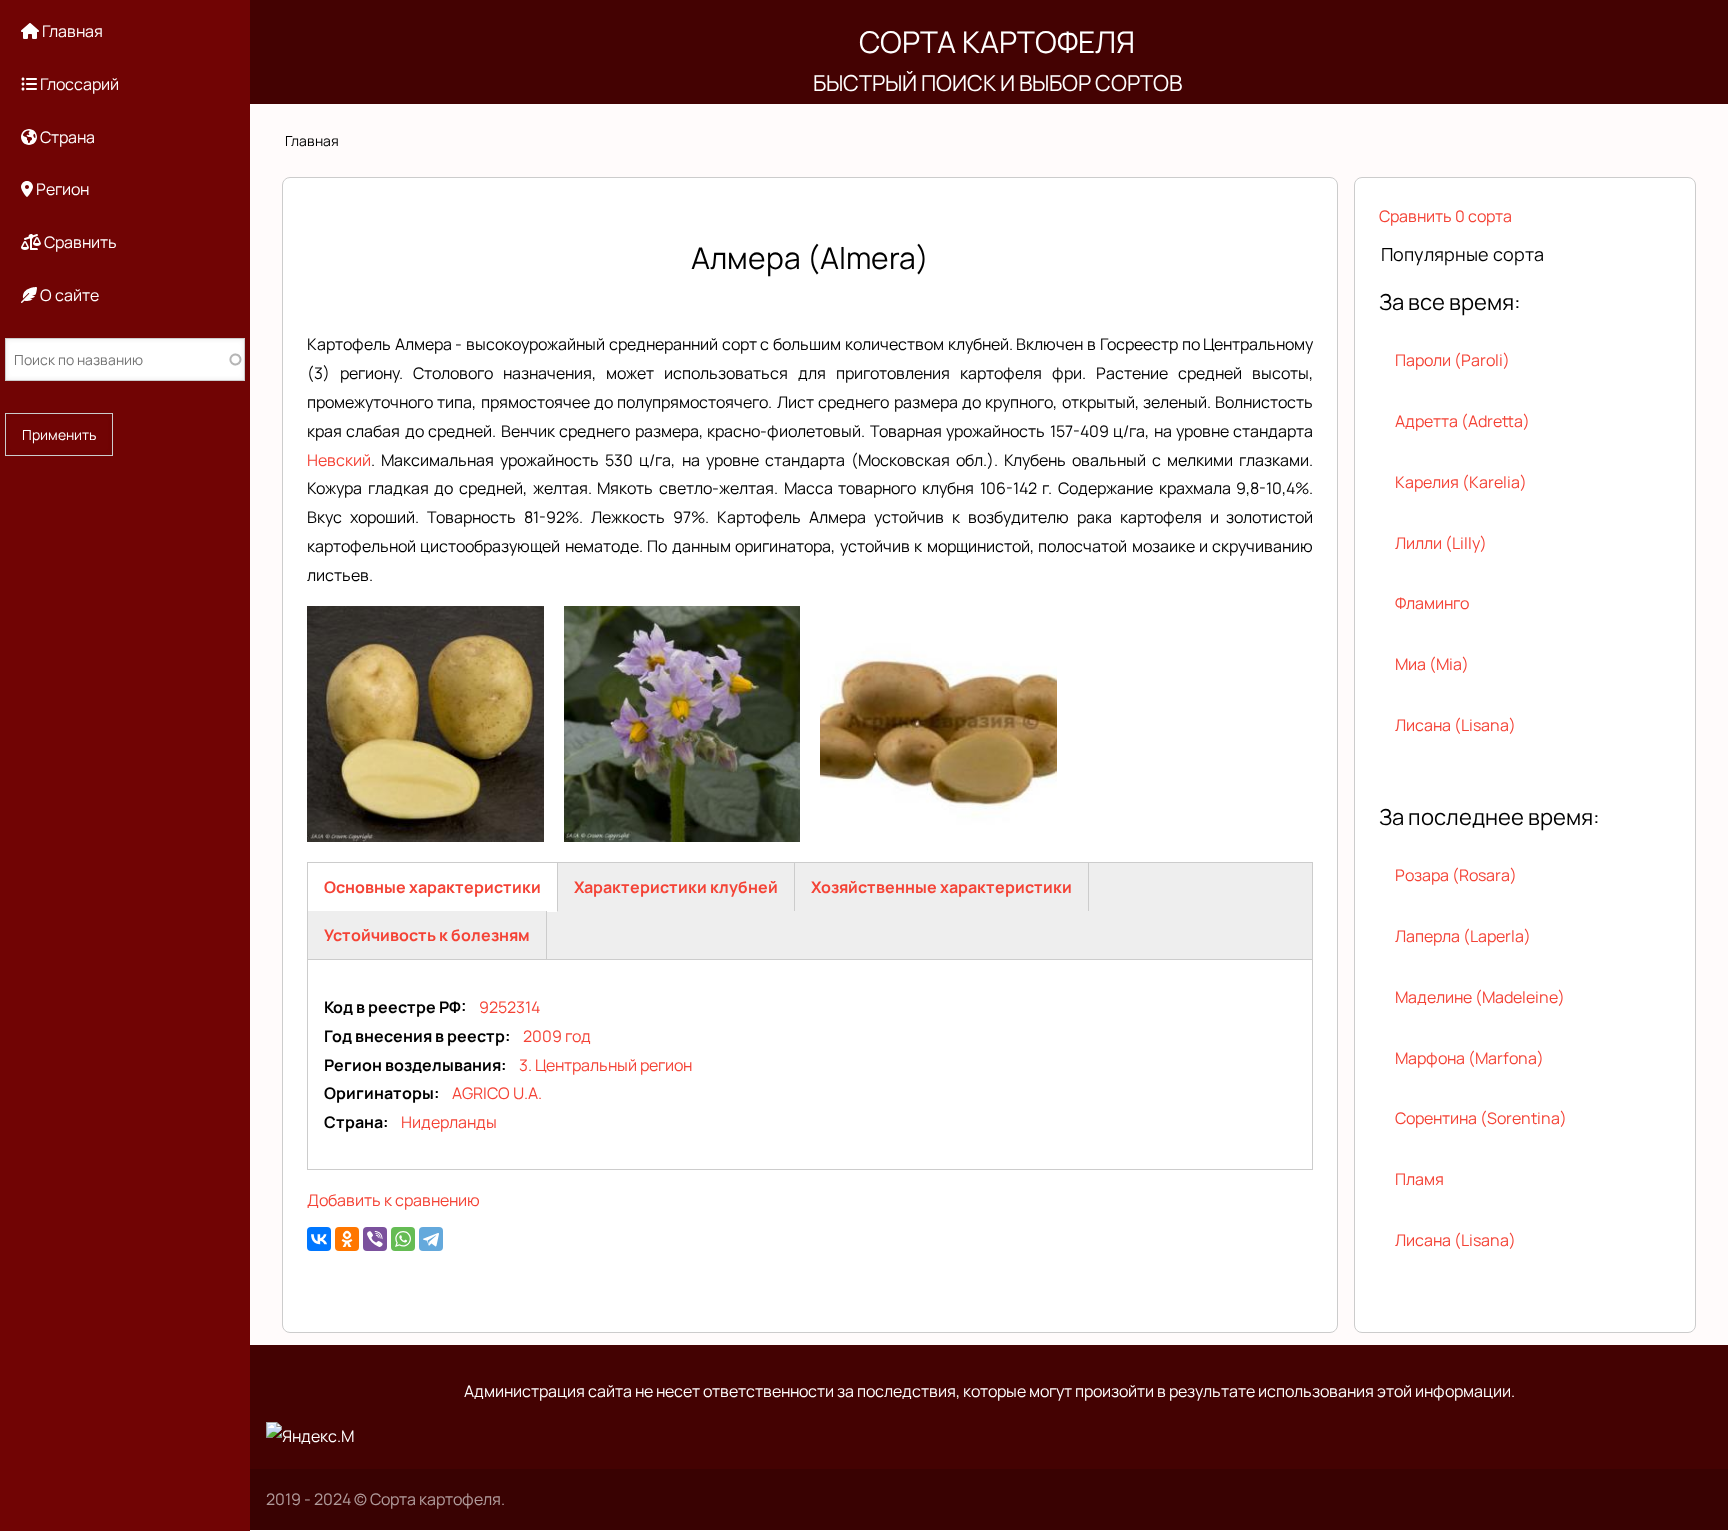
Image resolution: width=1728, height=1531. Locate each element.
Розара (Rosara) (1456, 875)
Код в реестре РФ (392, 1007)
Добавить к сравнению (393, 1200)
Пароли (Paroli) (1452, 360)
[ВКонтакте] (319, 1239)
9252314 (509, 1007)
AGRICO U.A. (497, 1093)
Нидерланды (449, 1122)
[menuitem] (125, 31)
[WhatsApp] (403, 1239)
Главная (312, 140)
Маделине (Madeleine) (1480, 997)
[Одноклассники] (347, 1239)
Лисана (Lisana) (1455, 725)
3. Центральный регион (605, 1065)
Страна (353, 1122)
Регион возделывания (412, 1065)
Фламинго (1432, 603)
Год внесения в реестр (414, 1036)
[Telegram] (431, 1239)
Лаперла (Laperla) (1463, 936)
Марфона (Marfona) (1469, 1058)
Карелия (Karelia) (1461, 482)
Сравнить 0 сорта (1445, 216)
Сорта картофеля (997, 41)
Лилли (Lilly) (1441, 543)
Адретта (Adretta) (1462, 421)
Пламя (1419, 1179)
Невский (339, 460)
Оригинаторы (379, 1093)
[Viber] (375, 1239)
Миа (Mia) (1432, 664)
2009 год (557, 1036)
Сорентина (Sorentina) (1481, 1118)
